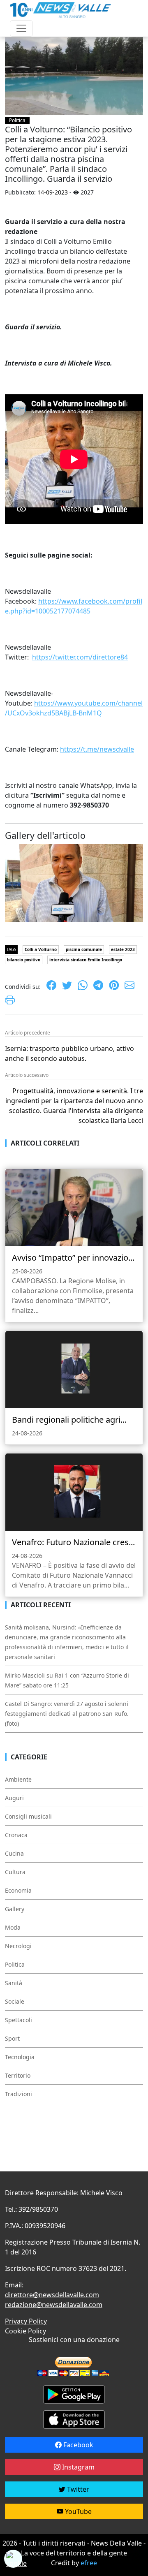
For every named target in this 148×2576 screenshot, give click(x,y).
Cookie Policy (25, 2331)
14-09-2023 (53, 192)
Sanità (14, 1983)
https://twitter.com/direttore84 (80, 657)
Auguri (14, 1798)
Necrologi (18, 1946)
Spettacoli (18, 2020)
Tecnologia (20, 2057)
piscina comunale (84, 949)
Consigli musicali (28, 1816)
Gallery (15, 1909)
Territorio (18, 2075)
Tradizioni (18, 2094)
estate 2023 (123, 949)
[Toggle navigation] (21, 28)
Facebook (77, 2445)
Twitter (77, 2489)
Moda (13, 1927)
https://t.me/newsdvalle (97, 749)
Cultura (15, 1872)
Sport (12, 2038)
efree (89, 2563)
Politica (17, 120)
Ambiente (18, 1779)
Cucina (14, 1853)
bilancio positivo (24, 960)
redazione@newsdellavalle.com (54, 2305)
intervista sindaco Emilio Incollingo (86, 960)
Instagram (77, 2467)
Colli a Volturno (41, 949)
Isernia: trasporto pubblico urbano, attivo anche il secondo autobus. (69, 1053)
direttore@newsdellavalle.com (52, 2295)
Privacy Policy (26, 2321)
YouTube (77, 2511)
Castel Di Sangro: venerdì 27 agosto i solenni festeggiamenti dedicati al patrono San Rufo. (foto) (67, 1714)
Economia (18, 1890)
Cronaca (16, 1835)
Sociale (15, 2001)
